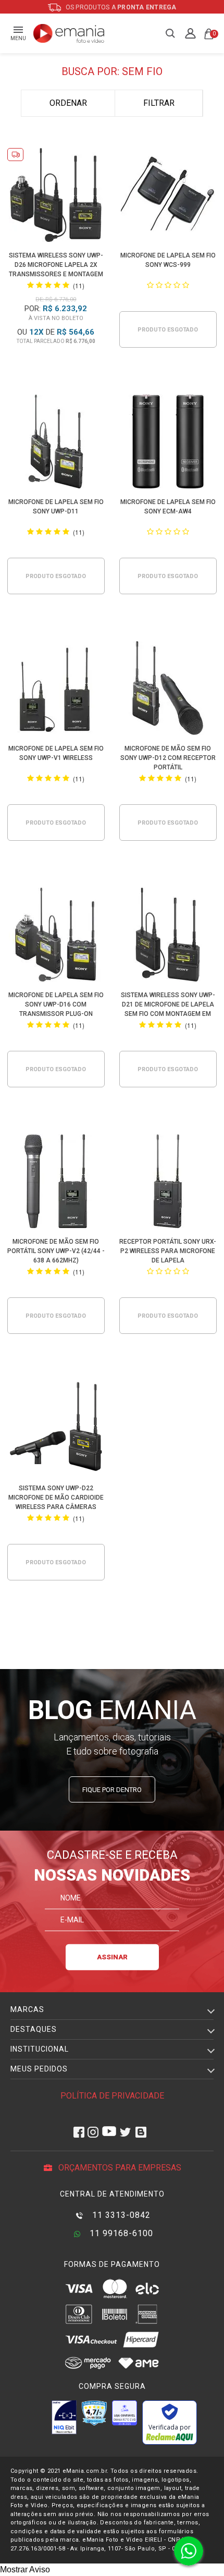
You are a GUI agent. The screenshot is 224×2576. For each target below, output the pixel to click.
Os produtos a (120, 7)
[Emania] (69, 33)
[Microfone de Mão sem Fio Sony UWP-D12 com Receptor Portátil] (168, 690)
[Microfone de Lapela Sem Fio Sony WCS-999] (168, 197)
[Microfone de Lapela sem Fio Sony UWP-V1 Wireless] (56, 690)
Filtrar (159, 103)
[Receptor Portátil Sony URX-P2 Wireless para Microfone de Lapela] (168, 1183)
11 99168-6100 (120, 2233)
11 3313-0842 (120, 2215)
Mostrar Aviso (25, 2569)
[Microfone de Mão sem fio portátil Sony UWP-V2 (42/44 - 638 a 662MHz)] (56, 1183)
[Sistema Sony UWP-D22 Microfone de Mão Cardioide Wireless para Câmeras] (56, 1430)
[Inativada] (64, 2417)
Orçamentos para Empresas (119, 2168)
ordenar (68, 103)
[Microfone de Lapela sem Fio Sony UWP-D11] (56, 443)
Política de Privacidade (112, 2096)
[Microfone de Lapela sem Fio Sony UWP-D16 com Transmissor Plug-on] (56, 936)
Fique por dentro (112, 1790)
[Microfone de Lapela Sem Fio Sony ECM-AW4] (168, 443)
